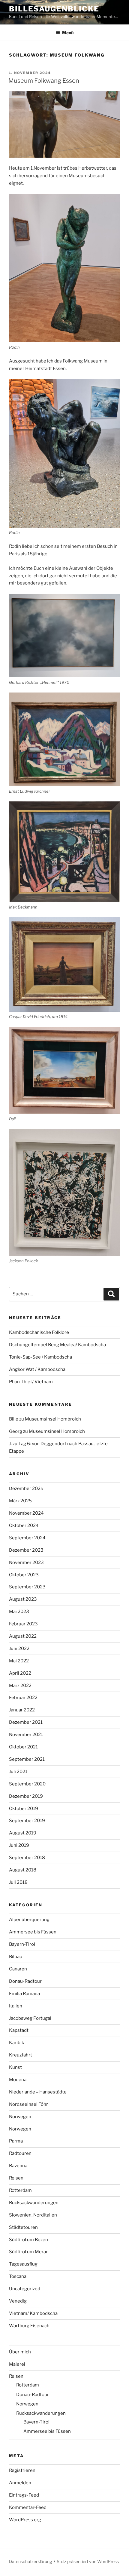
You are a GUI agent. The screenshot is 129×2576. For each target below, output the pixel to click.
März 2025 (20, 1501)
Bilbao (16, 1957)
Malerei (17, 2364)
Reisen (16, 2178)
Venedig (18, 2301)
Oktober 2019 (24, 1809)
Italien (16, 2006)
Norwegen (20, 2117)
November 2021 (26, 1735)
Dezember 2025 (26, 1489)
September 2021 (27, 1759)
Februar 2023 (23, 1624)
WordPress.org (25, 2520)
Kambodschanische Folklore (39, 1332)
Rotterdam (20, 2190)
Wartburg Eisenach (29, 2326)
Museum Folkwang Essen (44, 81)
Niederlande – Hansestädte (38, 2092)
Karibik (16, 2043)
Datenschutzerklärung (30, 2561)
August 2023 (23, 1599)
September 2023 (27, 1587)
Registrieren (22, 2470)
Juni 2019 (19, 1845)
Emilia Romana (24, 1994)
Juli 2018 (18, 1882)
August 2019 (23, 1833)
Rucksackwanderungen (34, 2203)
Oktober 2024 (24, 1526)
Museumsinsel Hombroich (53, 1419)
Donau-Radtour (25, 1981)
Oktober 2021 (23, 1747)
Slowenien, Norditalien (33, 2215)
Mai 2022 (19, 1661)
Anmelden (20, 2483)
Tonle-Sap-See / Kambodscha (40, 1357)
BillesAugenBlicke (54, 9)
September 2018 (27, 1858)
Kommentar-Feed (28, 2507)
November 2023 (26, 1563)
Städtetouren (23, 2227)
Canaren (18, 1969)
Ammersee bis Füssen (33, 1932)
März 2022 (20, 1686)
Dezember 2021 (26, 1722)
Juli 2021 (18, 1772)
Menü (68, 33)
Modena (18, 2080)
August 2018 (23, 1870)
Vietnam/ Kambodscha (33, 2313)
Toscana (18, 2276)
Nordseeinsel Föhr (28, 2104)
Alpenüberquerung (29, 1920)
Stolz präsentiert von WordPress (88, 2561)
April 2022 (20, 1673)
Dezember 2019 (26, 1796)
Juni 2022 (19, 1649)
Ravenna (18, 2166)
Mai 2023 (19, 1612)
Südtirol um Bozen (28, 2240)
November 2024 (26, 1513)
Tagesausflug (23, 2264)
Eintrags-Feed (24, 2495)
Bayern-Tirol (22, 1944)
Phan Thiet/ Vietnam (31, 1382)
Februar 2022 (23, 1698)
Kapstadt (19, 2030)
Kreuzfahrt (21, 2055)
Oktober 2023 (24, 1575)
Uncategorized (25, 2289)
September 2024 (27, 1538)
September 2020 (27, 1784)
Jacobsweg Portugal (30, 2018)
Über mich (20, 2352)
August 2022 (23, 1636)
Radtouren (20, 2153)
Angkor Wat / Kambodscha (37, 1369)
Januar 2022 (22, 1710)
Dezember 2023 (26, 1550)
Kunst (15, 2067)
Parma (16, 2141)
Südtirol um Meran (29, 2252)
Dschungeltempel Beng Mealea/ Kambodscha (57, 1345)
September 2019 (27, 1821)
